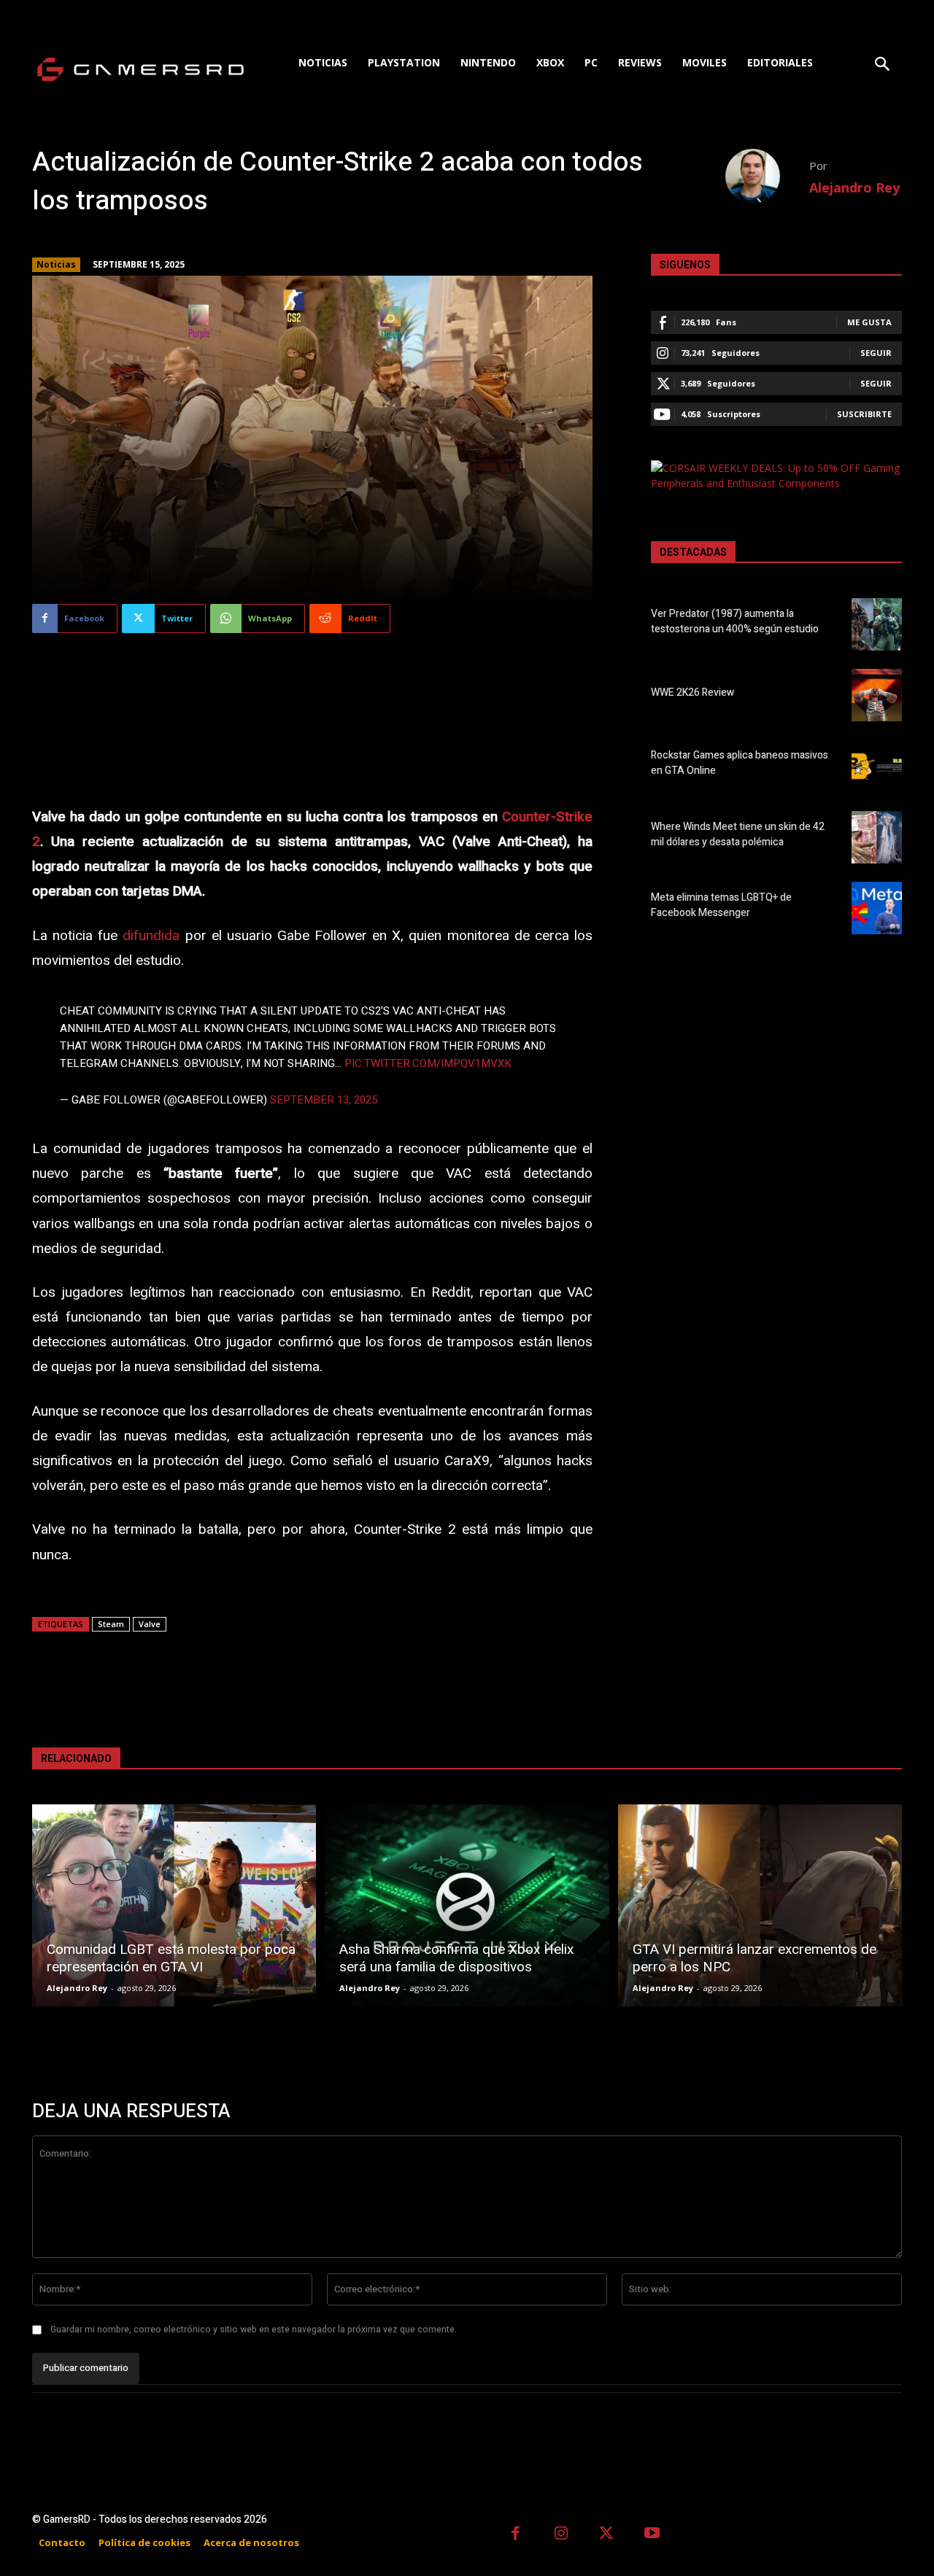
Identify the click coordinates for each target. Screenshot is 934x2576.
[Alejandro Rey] (767, 176)
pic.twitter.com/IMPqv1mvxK (428, 1063)
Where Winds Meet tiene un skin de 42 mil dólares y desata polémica (738, 834)
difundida (151, 936)
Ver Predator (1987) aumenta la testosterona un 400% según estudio (735, 621)
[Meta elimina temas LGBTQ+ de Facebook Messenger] (877, 908)
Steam (111, 1624)
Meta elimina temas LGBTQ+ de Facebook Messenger (721, 905)
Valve (150, 1624)
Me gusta (869, 322)
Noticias (56, 264)
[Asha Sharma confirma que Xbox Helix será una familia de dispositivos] (467, 1905)
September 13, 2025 (324, 1100)
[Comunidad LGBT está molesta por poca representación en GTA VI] (174, 1905)
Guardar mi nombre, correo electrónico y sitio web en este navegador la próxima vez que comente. (254, 2329)
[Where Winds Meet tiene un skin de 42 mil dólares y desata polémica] (877, 837)
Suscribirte (864, 414)
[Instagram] (561, 2535)
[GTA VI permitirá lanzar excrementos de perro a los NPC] (760, 1905)
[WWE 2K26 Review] (877, 695)
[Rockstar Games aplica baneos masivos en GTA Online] (877, 766)
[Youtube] (653, 2535)
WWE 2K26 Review (692, 693)
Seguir (876, 353)
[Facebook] (516, 2535)
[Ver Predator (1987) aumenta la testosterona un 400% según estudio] (877, 624)
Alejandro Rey (854, 187)
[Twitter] (607, 2535)
